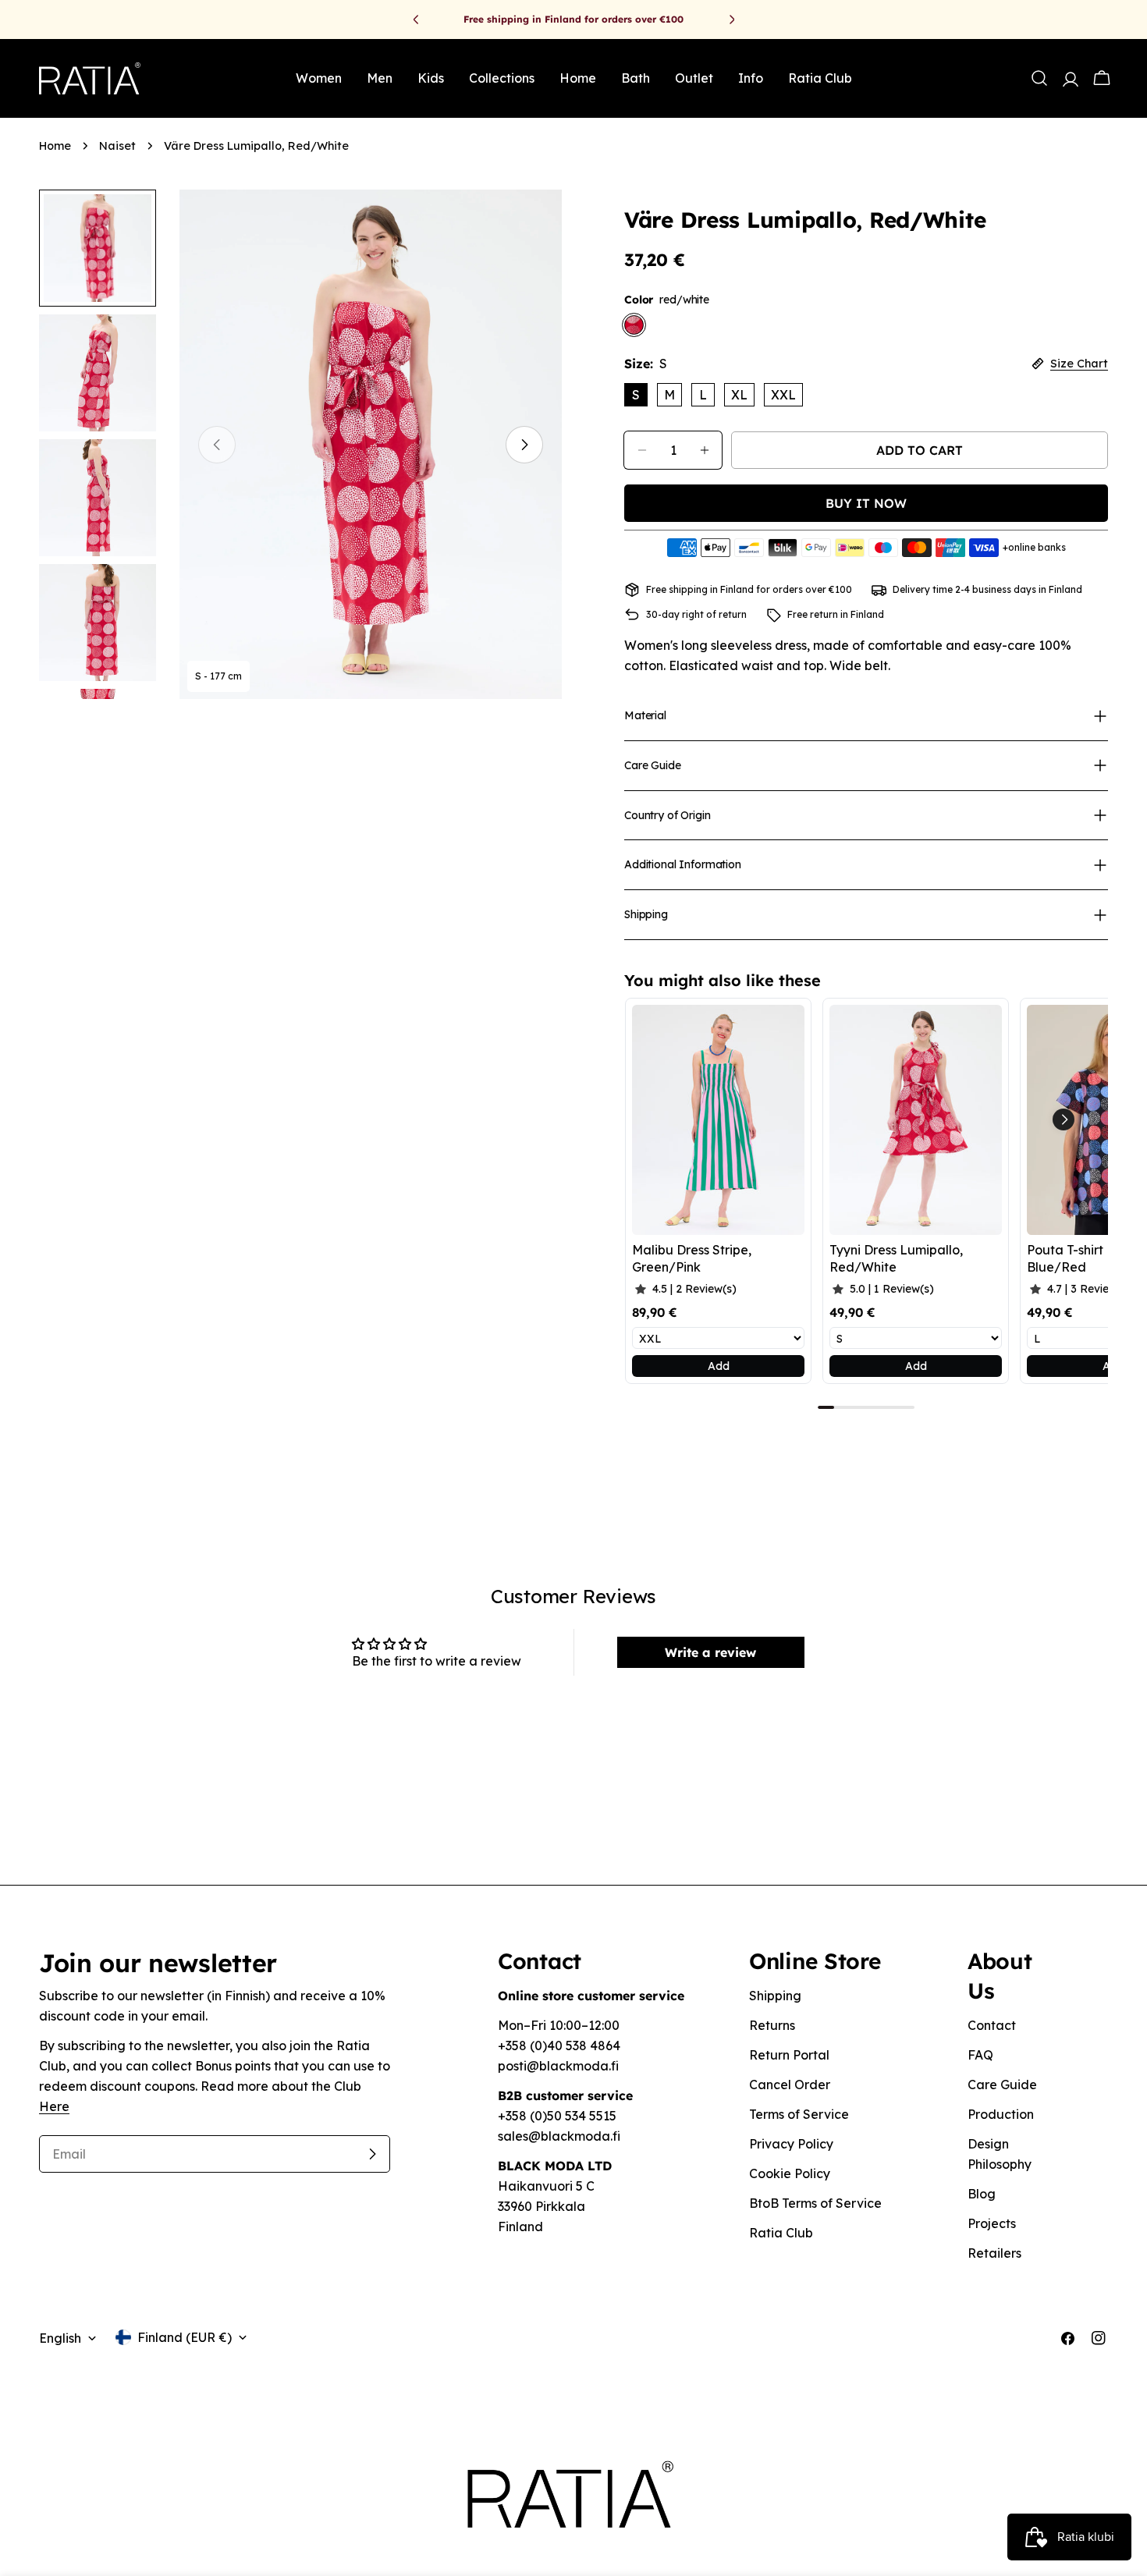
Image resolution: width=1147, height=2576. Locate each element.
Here (54, 2106)
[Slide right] (524, 445)
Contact (992, 2025)
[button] (1064, 1119)
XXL (783, 395)
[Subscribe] (372, 2154)
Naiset (117, 146)
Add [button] (719, 1366)
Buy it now (866, 503)
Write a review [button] (710, 1652)
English (60, 2338)
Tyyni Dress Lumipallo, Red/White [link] (896, 1258)
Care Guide (1002, 2085)
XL (739, 395)
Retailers (994, 2253)
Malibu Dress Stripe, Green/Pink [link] (692, 1258)
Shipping (775, 1996)
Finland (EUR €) (185, 2337)
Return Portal (789, 2055)
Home (55, 146)
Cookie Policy (790, 2173)
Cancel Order (790, 2085)
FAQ (980, 2055)
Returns (772, 2025)
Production (1001, 2114)
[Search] (1039, 78)
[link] (718, 1120)
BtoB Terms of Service (815, 2203)
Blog (982, 2194)
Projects (992, 2223)
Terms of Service (799, 2114)
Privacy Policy (791, 2144)
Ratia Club (781, 2233)
